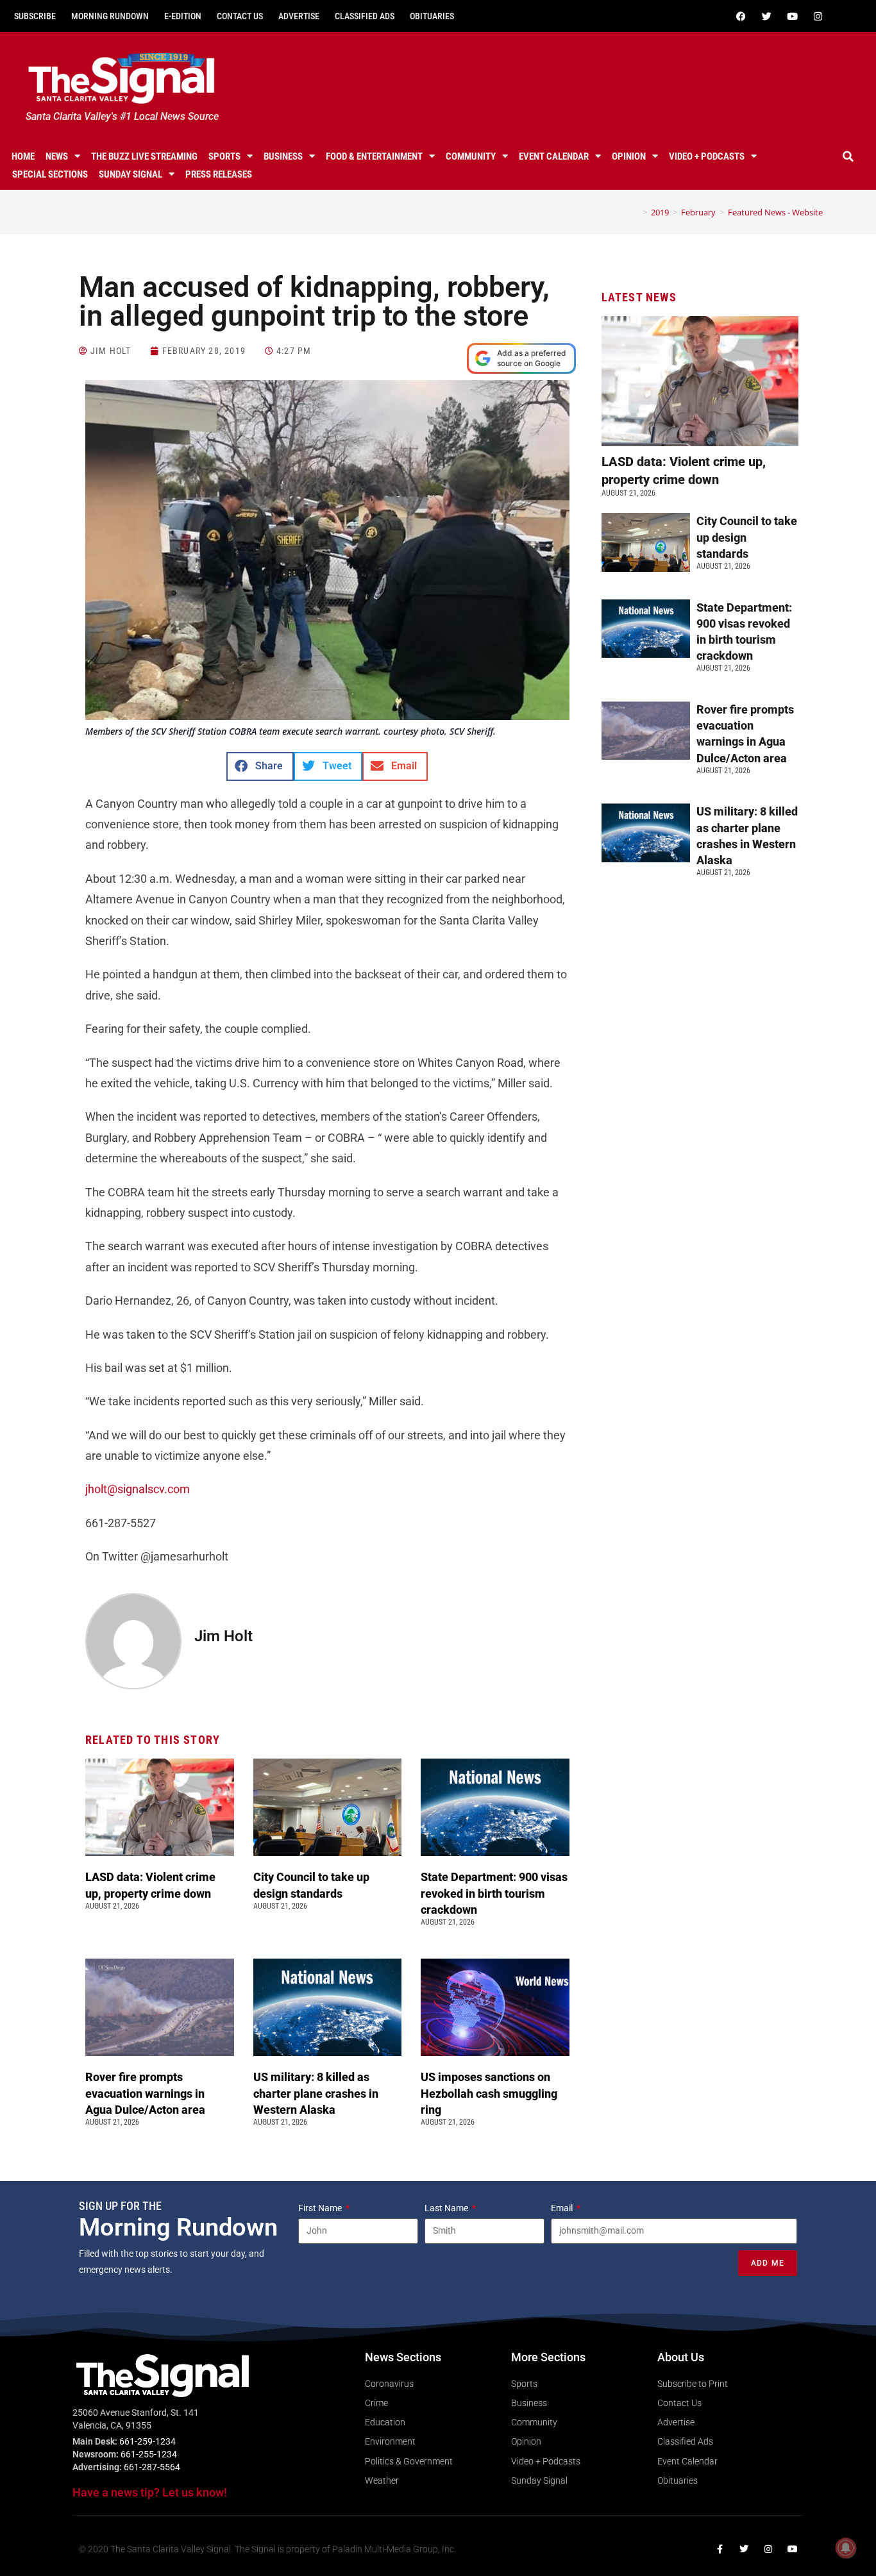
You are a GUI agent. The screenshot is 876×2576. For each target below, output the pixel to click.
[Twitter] (767, 16)
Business (283, 156)
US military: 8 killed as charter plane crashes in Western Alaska (316, 2093)
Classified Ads (365, 16)
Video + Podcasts (707, 156)
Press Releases (219, 174)
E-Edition (183, 16)
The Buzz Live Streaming (144, 156)
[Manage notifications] (846, 2548)
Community (471, 156)
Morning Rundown (110, 16)
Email (563, 2208)
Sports (224, 156)
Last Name (447, 2208)
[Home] (636, 212)
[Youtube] (793, 16)
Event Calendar (554, 156)
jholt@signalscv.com (138, 1489)
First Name (321, 2208)
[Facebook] (741, 16)
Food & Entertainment (374, 156)
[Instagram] (818, 16)
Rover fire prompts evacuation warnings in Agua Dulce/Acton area (147, 2093)
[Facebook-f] (720, 2549)
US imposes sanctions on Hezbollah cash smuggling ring (489, 2093)
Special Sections (50, 174)
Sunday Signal (131, 174)
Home (23, 156)
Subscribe (35, 16)
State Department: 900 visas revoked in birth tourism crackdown (494, 1893)
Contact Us (240, 16)
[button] (848, 156)
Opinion (629, 156)
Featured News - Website (775, 212)
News (57, 156)
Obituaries (432, 16)
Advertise (299, 16)
